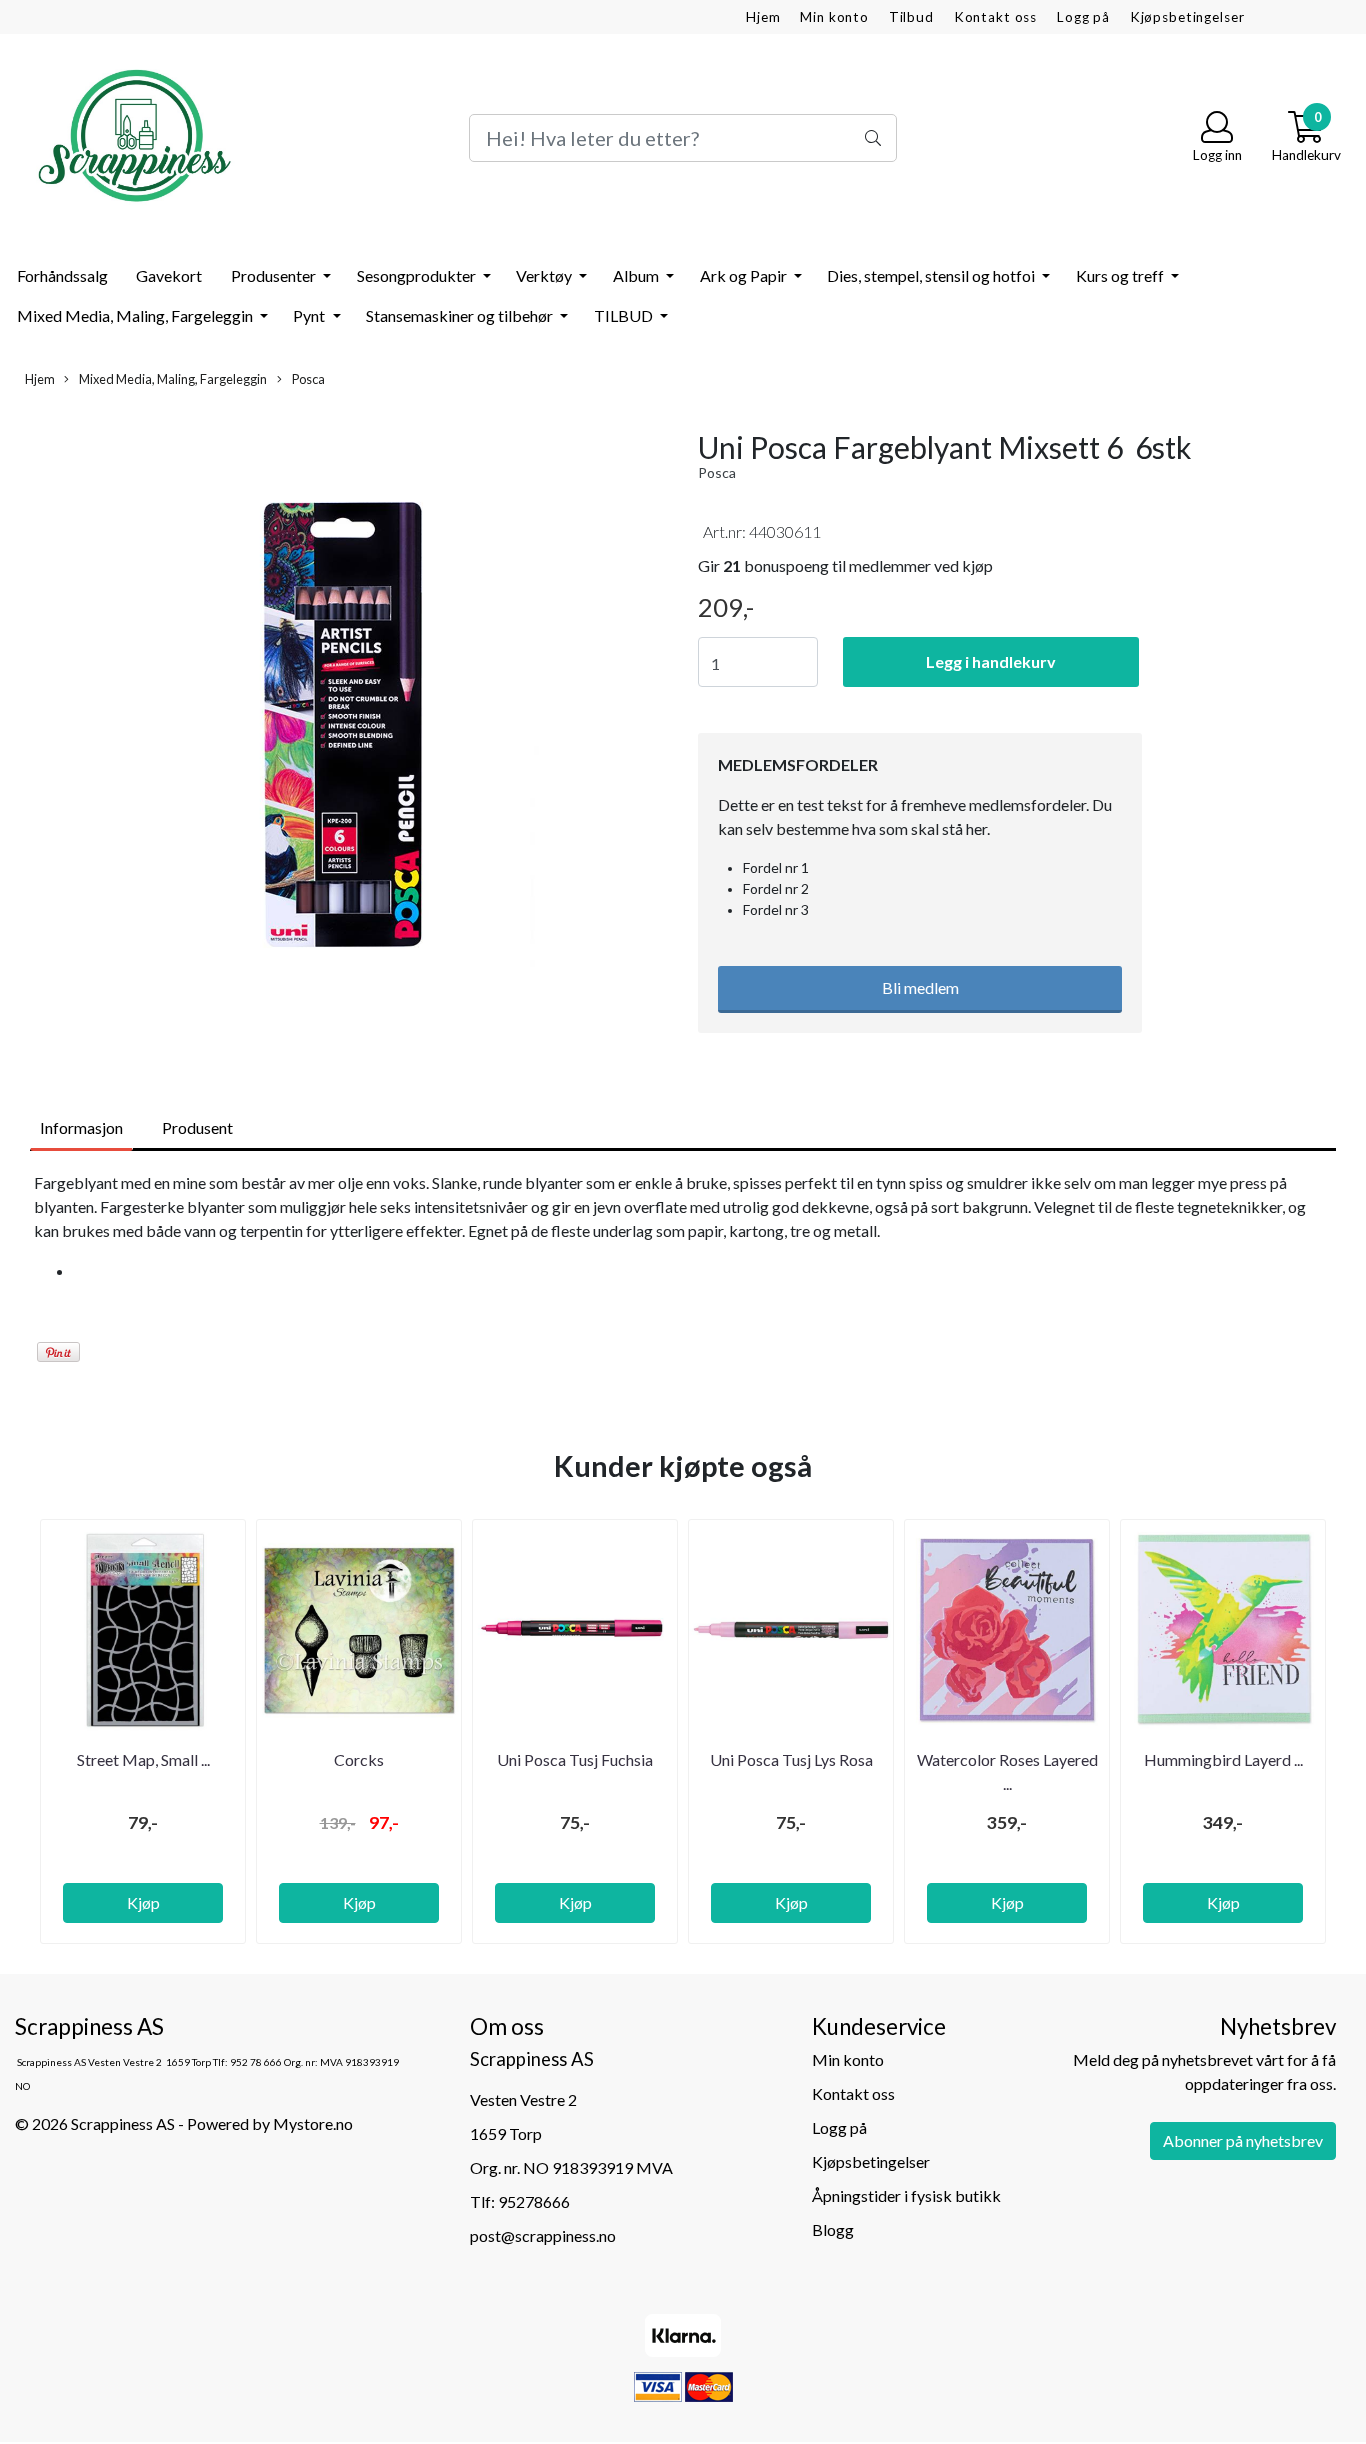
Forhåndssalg (62, 275)
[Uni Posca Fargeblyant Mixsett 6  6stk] (341, 728)
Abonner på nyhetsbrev (1243, 2140)
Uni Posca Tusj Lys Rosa (791, 1759)
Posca (307, 379)
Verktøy (545, 275)
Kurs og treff (1121, 275)
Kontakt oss (995, 17)
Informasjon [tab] (81, 1127)
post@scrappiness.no (543, 2235)
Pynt (310, 315)
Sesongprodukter (418, 275)
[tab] (703, 1271)
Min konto (834, 17)
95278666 (534, 2201)
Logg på (1083, 17)
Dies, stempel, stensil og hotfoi (932, 275)
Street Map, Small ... (143, 1759)
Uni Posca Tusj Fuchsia (575, 1759)
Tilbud (911, 17)
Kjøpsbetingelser (1187, 17)
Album (637, 275)
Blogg (833, 2229)
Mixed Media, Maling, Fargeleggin (136, 315)
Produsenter (275, 275)
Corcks (359, 1759)
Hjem (763, 17)
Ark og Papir (745, 275)
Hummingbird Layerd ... (1223, 1759)
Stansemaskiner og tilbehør (461, 315)
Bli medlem (920, 987)
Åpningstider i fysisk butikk (906, 2195)
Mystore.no (313, 2123)
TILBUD (625, 315)
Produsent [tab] (197, 1127)
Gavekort (169, 275)
